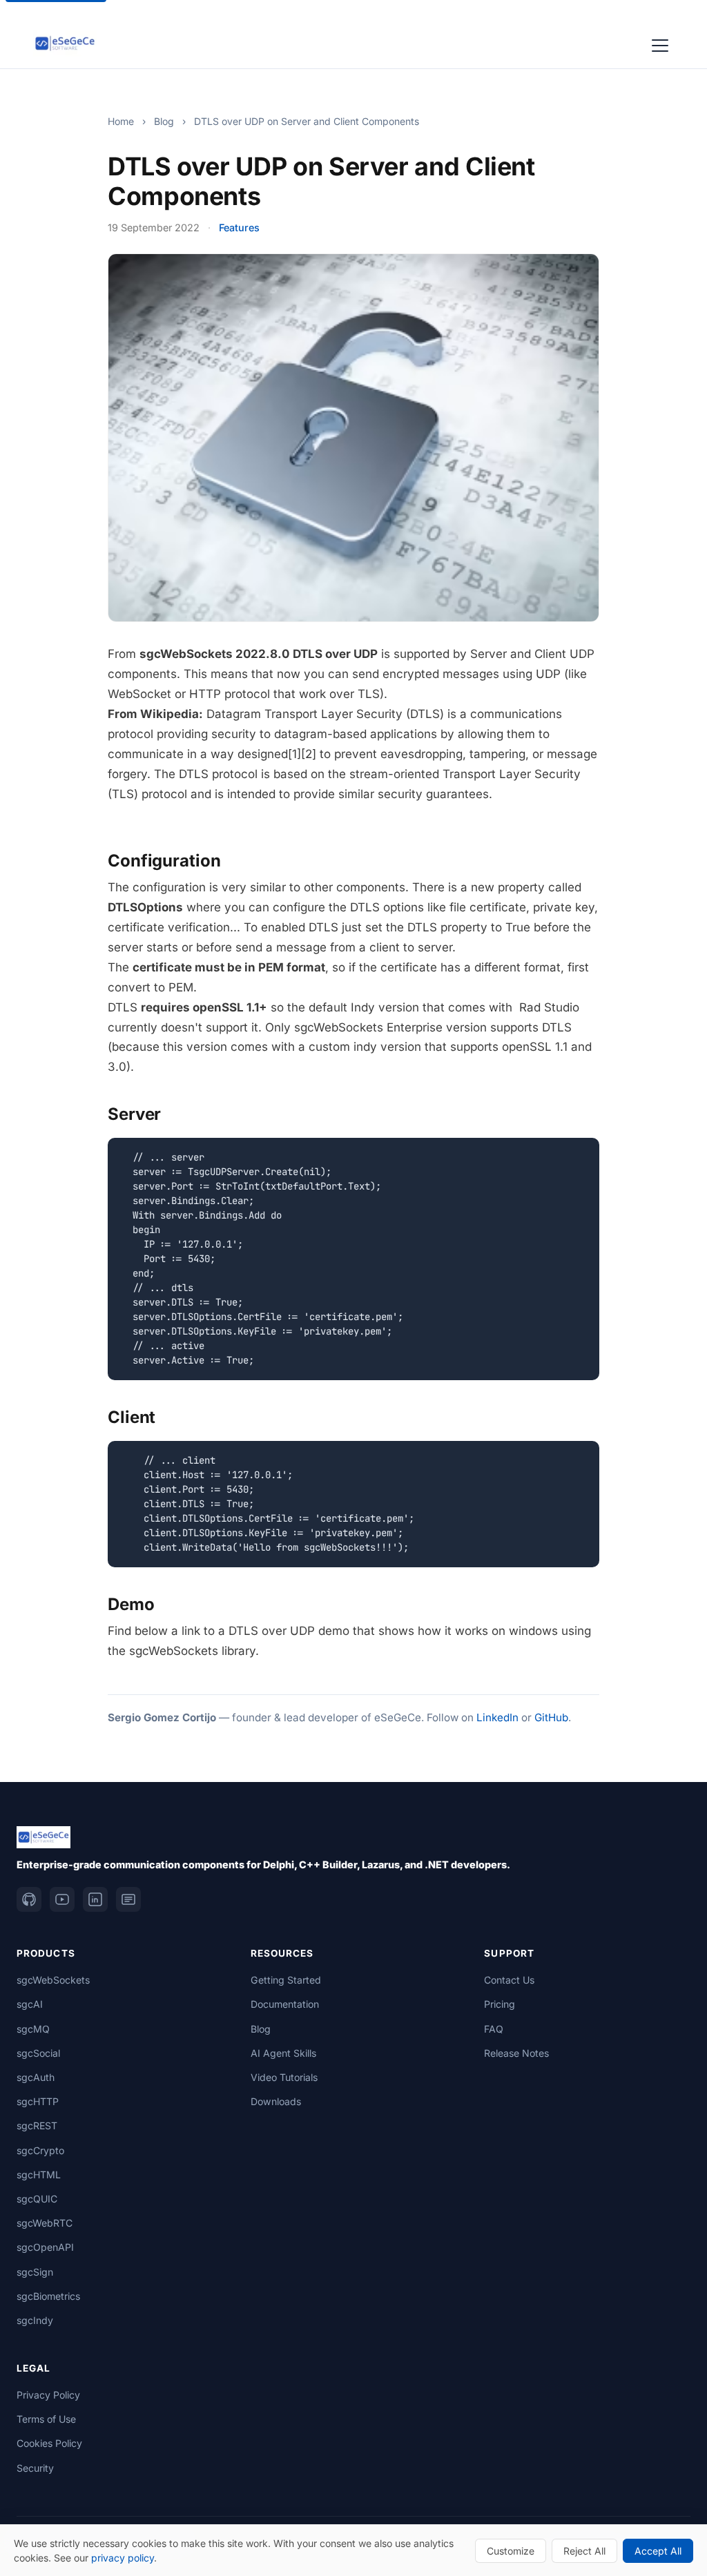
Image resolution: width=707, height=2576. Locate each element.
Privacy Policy (48, 2395)
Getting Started (286, 1980)
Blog (164, 121)
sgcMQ (33, 2029)
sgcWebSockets (53, 1980)
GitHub (551, 1717)
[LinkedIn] (95, 1899)
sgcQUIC (37, 2199)
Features (239, 227)
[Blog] (128, 1899)
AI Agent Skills (283, 2053)
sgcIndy (35, 2320)
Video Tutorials (284, 2077)
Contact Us (509, 1980)
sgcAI (30, 2004)
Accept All (658, 2551)
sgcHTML (39, 2175)
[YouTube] (62, 1899)
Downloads (276, 2101)
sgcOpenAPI (45, 2247)
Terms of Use (46, 2419)
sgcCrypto (40, 2150)
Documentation (285, 2004)
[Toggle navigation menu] (660, 43)
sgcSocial (38, 2053)
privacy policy (123, 2558)
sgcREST (37, 2125)
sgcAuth (36, 2077)
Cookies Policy (49, 2443)
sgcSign (35, 2272)
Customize (511, 2551)
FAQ (494, 2029)
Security (35, 2468)
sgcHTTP (38, 2101)
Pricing (500, 2004)
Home (121, 121)
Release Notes (516, 2053)
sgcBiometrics (48, 2296)
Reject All (584, 2551)
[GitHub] (29, 1899)
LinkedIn (497, 1717)
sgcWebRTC (45, 2223)
